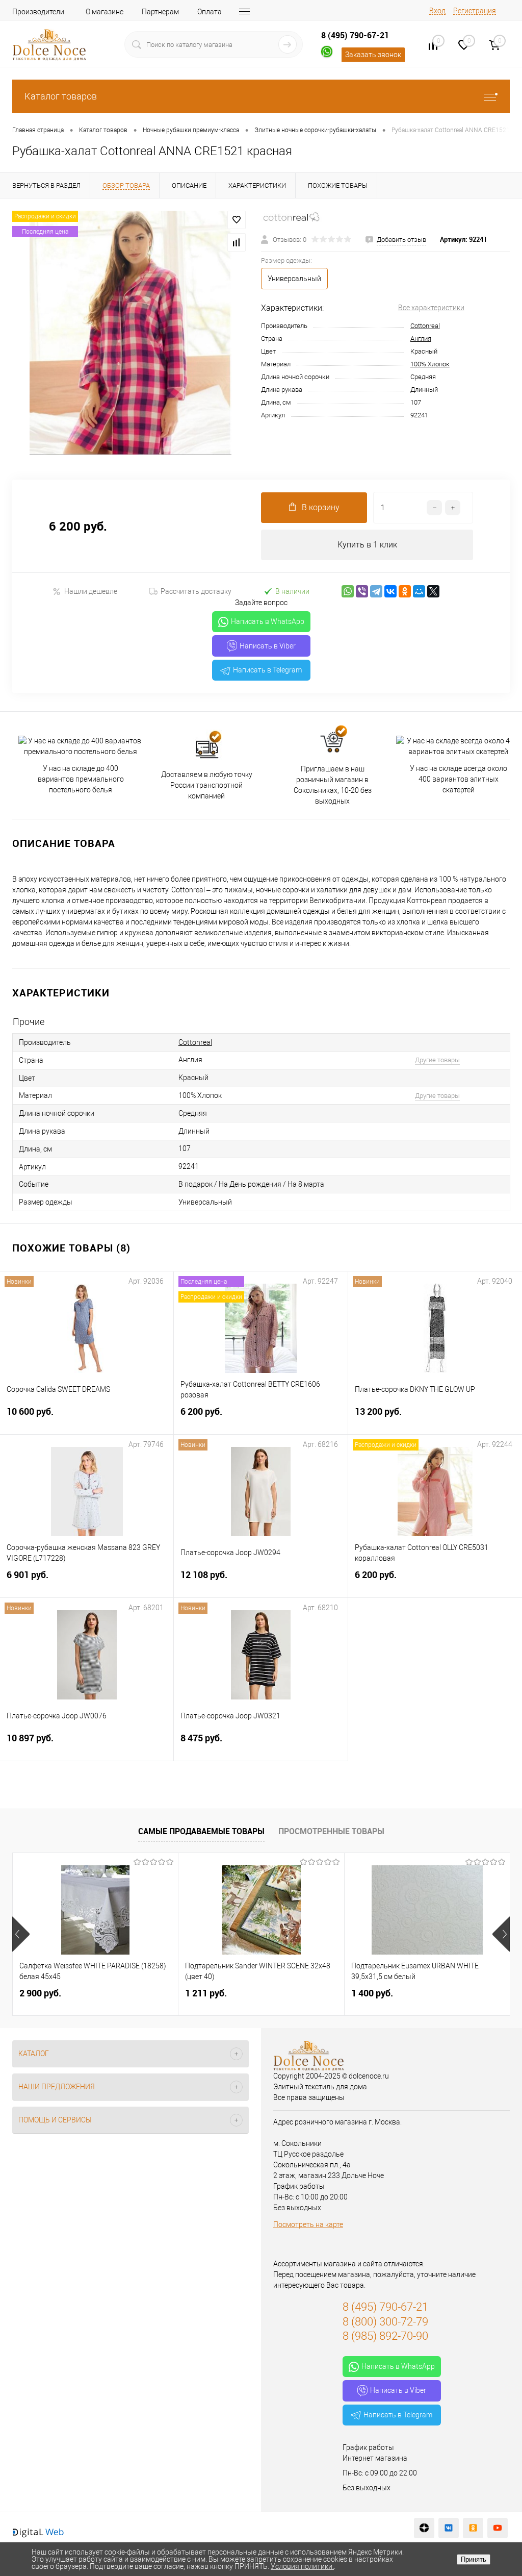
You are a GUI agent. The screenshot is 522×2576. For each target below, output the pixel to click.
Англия (421, 339)
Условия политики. (302, 2566)
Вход (437, 11)
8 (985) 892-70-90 (385, 2336)
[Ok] (473, 2528)
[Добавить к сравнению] (237, 242)
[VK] (449, 2528)
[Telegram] (376, 591)
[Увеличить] (130, 333)
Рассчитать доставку (196, 591)
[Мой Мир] (419, 591)
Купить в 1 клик (367, 545)
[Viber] (362, 591)
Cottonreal (425, 326)
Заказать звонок (373, 55)
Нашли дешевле (91, 591)
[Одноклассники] (405, 591)
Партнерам (160, 12)
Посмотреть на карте (308, 2224)
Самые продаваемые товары (201, 1831)
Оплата (210, 12)
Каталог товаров (61, 96)
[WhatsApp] (348, 591)
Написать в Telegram (267, 670)
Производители (38, 12)
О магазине (105, 12)
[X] (433, 591)
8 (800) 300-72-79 (385, 2322)
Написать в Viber (268, 646)
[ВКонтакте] (390, 591)
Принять (474, 2559)
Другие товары (437, 1060)
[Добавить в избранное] (237, 220)
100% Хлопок (430, 364)
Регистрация (475, 11)
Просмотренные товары (331, 1831)
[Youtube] (498, 2528)
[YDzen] (424, 2528)
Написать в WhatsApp (268, 621)
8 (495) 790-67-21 (355, 35)
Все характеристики (431, 308)
